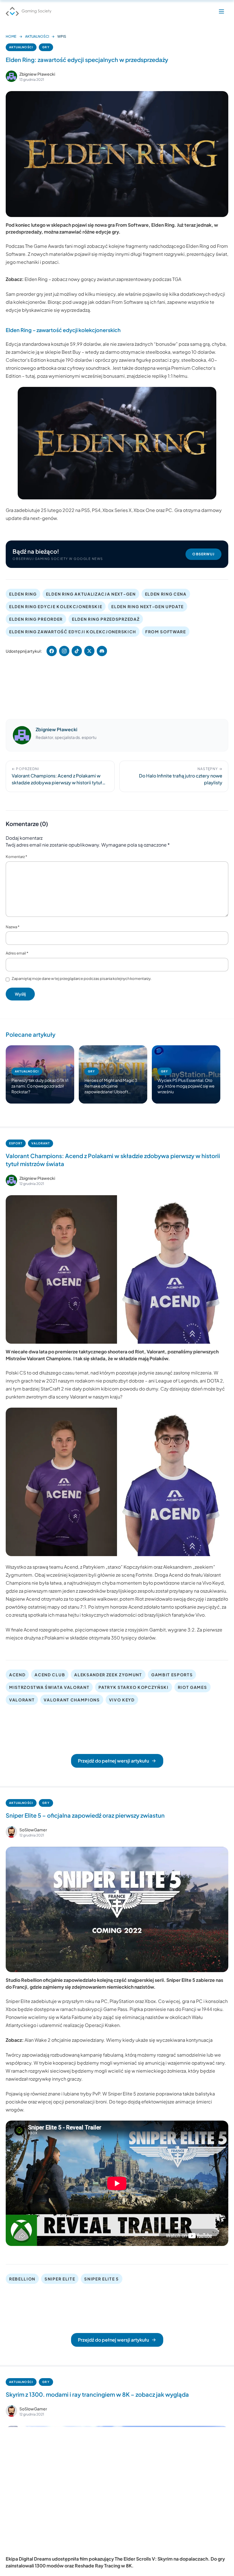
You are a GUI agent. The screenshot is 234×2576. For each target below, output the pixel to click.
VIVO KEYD (122, 1700)
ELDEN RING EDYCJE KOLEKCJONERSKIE (56, 606)
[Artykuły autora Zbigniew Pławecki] (22, 735)
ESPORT (16, 1143)
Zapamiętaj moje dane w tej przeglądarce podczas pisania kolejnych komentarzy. (82, 978)
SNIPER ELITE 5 (102, 2279)
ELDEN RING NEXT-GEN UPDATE (148, 606)
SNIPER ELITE (60, 2279)
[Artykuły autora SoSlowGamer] (11, 1832)
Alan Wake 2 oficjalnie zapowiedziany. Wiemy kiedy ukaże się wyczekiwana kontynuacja (119, 2040)
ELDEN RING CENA (166, 594)
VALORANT (41, 1143)
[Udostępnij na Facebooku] (52, 651)
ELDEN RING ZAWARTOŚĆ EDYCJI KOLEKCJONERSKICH (73, 632)
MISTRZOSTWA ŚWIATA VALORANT (49, 1687)
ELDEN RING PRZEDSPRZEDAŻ (106, 619)
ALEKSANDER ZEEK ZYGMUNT (108, 1675)
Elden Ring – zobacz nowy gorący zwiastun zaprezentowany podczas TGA (103, 279)
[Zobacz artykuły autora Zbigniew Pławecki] (11, 76)
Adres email (17, 953)
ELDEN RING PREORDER (36, 619)
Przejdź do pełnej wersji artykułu (113, 1761)
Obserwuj (203, 554)
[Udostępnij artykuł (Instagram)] (64, 651)
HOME (11, 36)
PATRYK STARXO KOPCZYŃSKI (133, 1687)
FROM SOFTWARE (166, 632)
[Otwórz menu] (221, 11)
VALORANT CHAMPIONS (72, 1700)
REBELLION (22, 2279)
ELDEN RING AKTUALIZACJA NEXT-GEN (91, 594)
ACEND (17, 1675)
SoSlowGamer (33, 1830)
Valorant (156, 1352)
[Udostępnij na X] (89, 651)
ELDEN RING (23, 594)
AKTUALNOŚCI (37, 36)
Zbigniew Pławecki (37, 74)
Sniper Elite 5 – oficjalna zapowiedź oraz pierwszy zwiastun (85, 1815)
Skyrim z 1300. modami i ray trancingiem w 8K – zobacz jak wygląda (97, 2394)
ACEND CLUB (50, 1675)
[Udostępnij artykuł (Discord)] (102, 651)
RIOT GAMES (192, 1687)
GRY (46, 47)
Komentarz (16, 857)
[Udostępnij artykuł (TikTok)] (77, 651)
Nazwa (13, 927)
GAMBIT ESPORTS (172, 1675)
